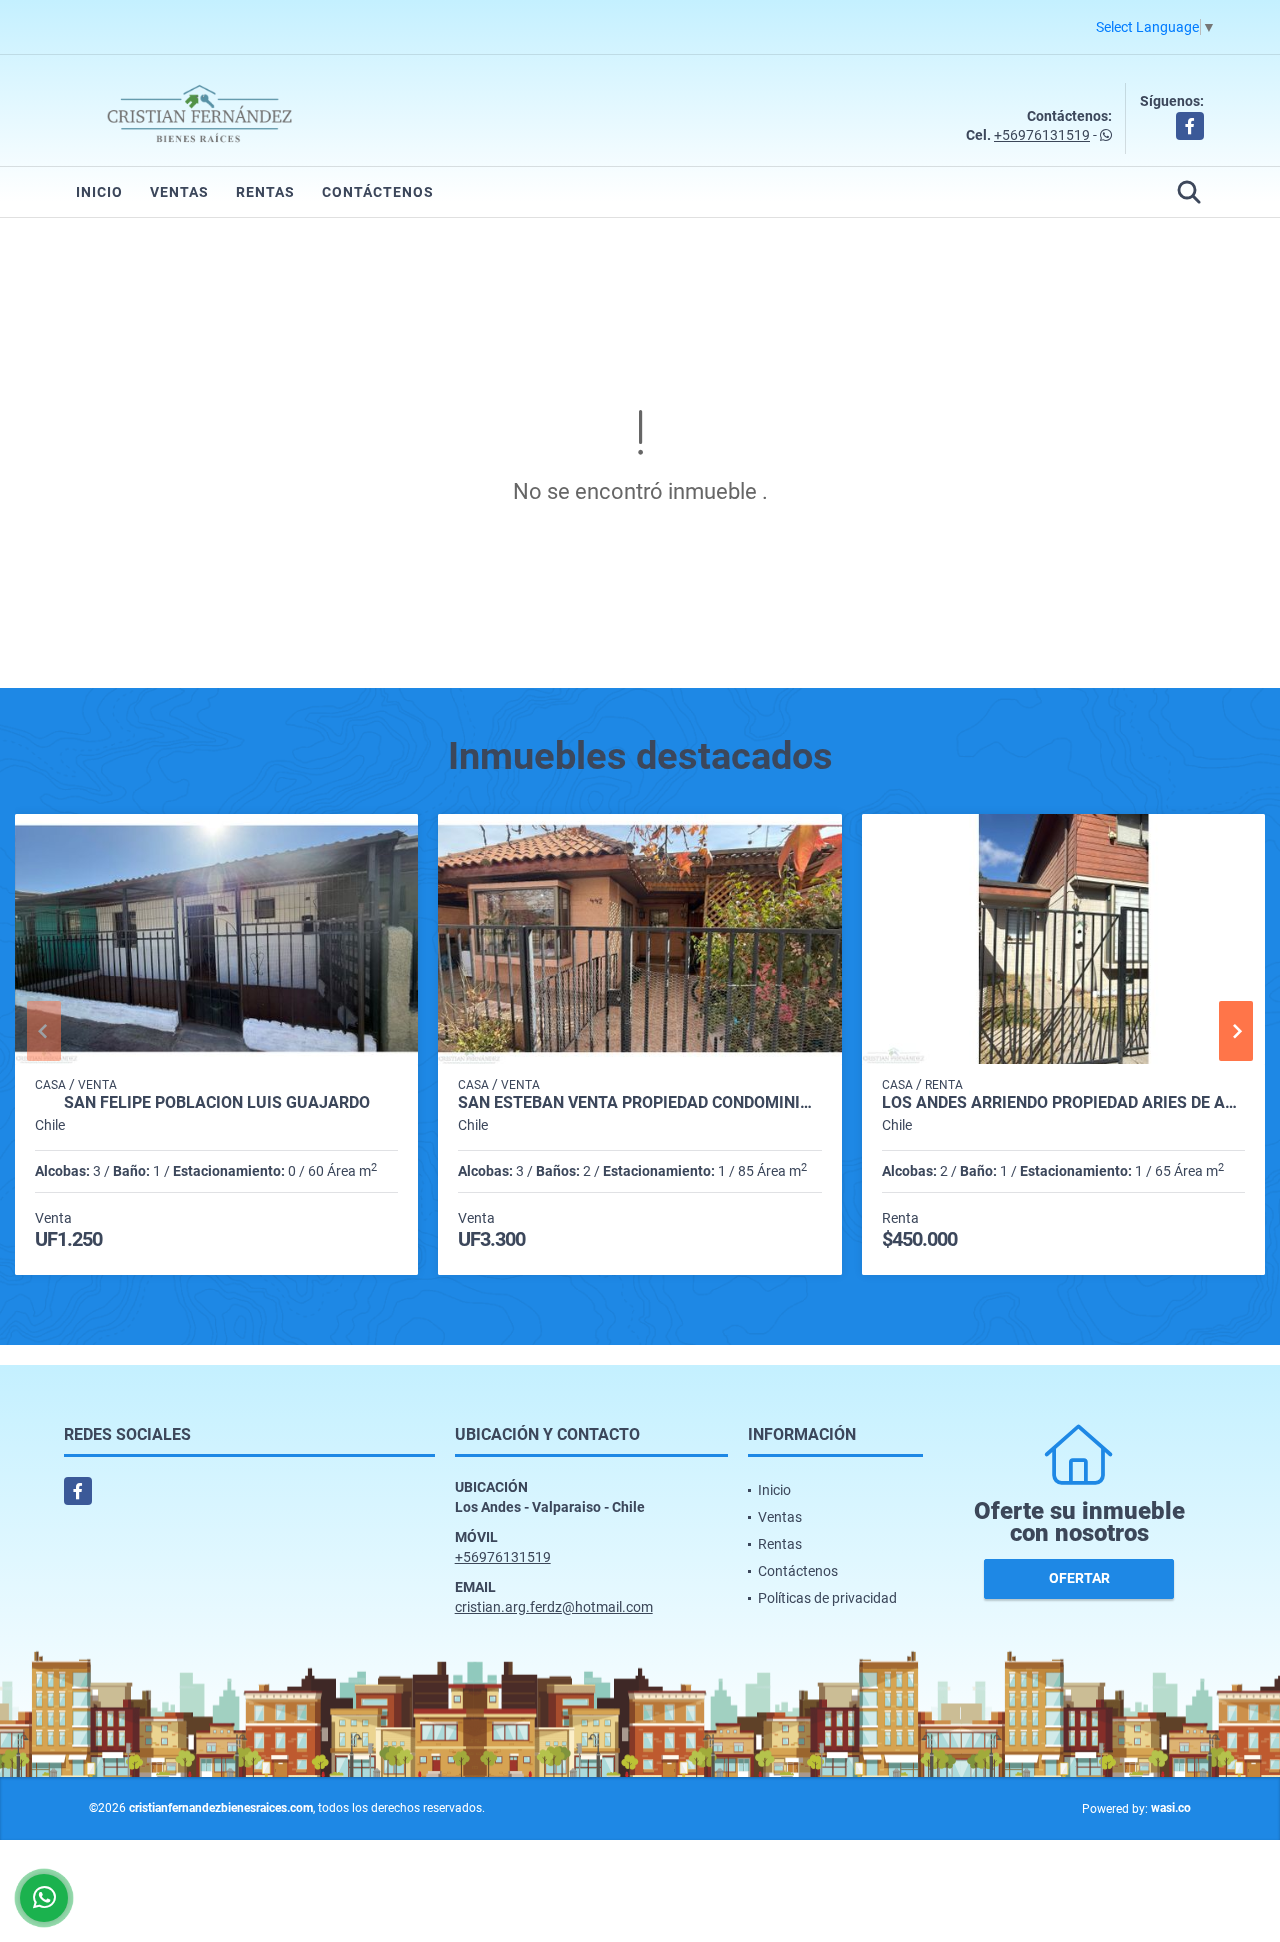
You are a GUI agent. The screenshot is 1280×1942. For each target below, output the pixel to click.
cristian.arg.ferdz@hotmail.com (554, 1607)
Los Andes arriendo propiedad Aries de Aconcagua (1063, 1103)
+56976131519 (1042, 135)
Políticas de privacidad (827, 1598)
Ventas (179, 192)
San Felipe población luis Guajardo (217, 1103)
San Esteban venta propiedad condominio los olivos (639, 1103)
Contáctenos (378, 192)
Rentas (265, 192)
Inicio (99, 192)
